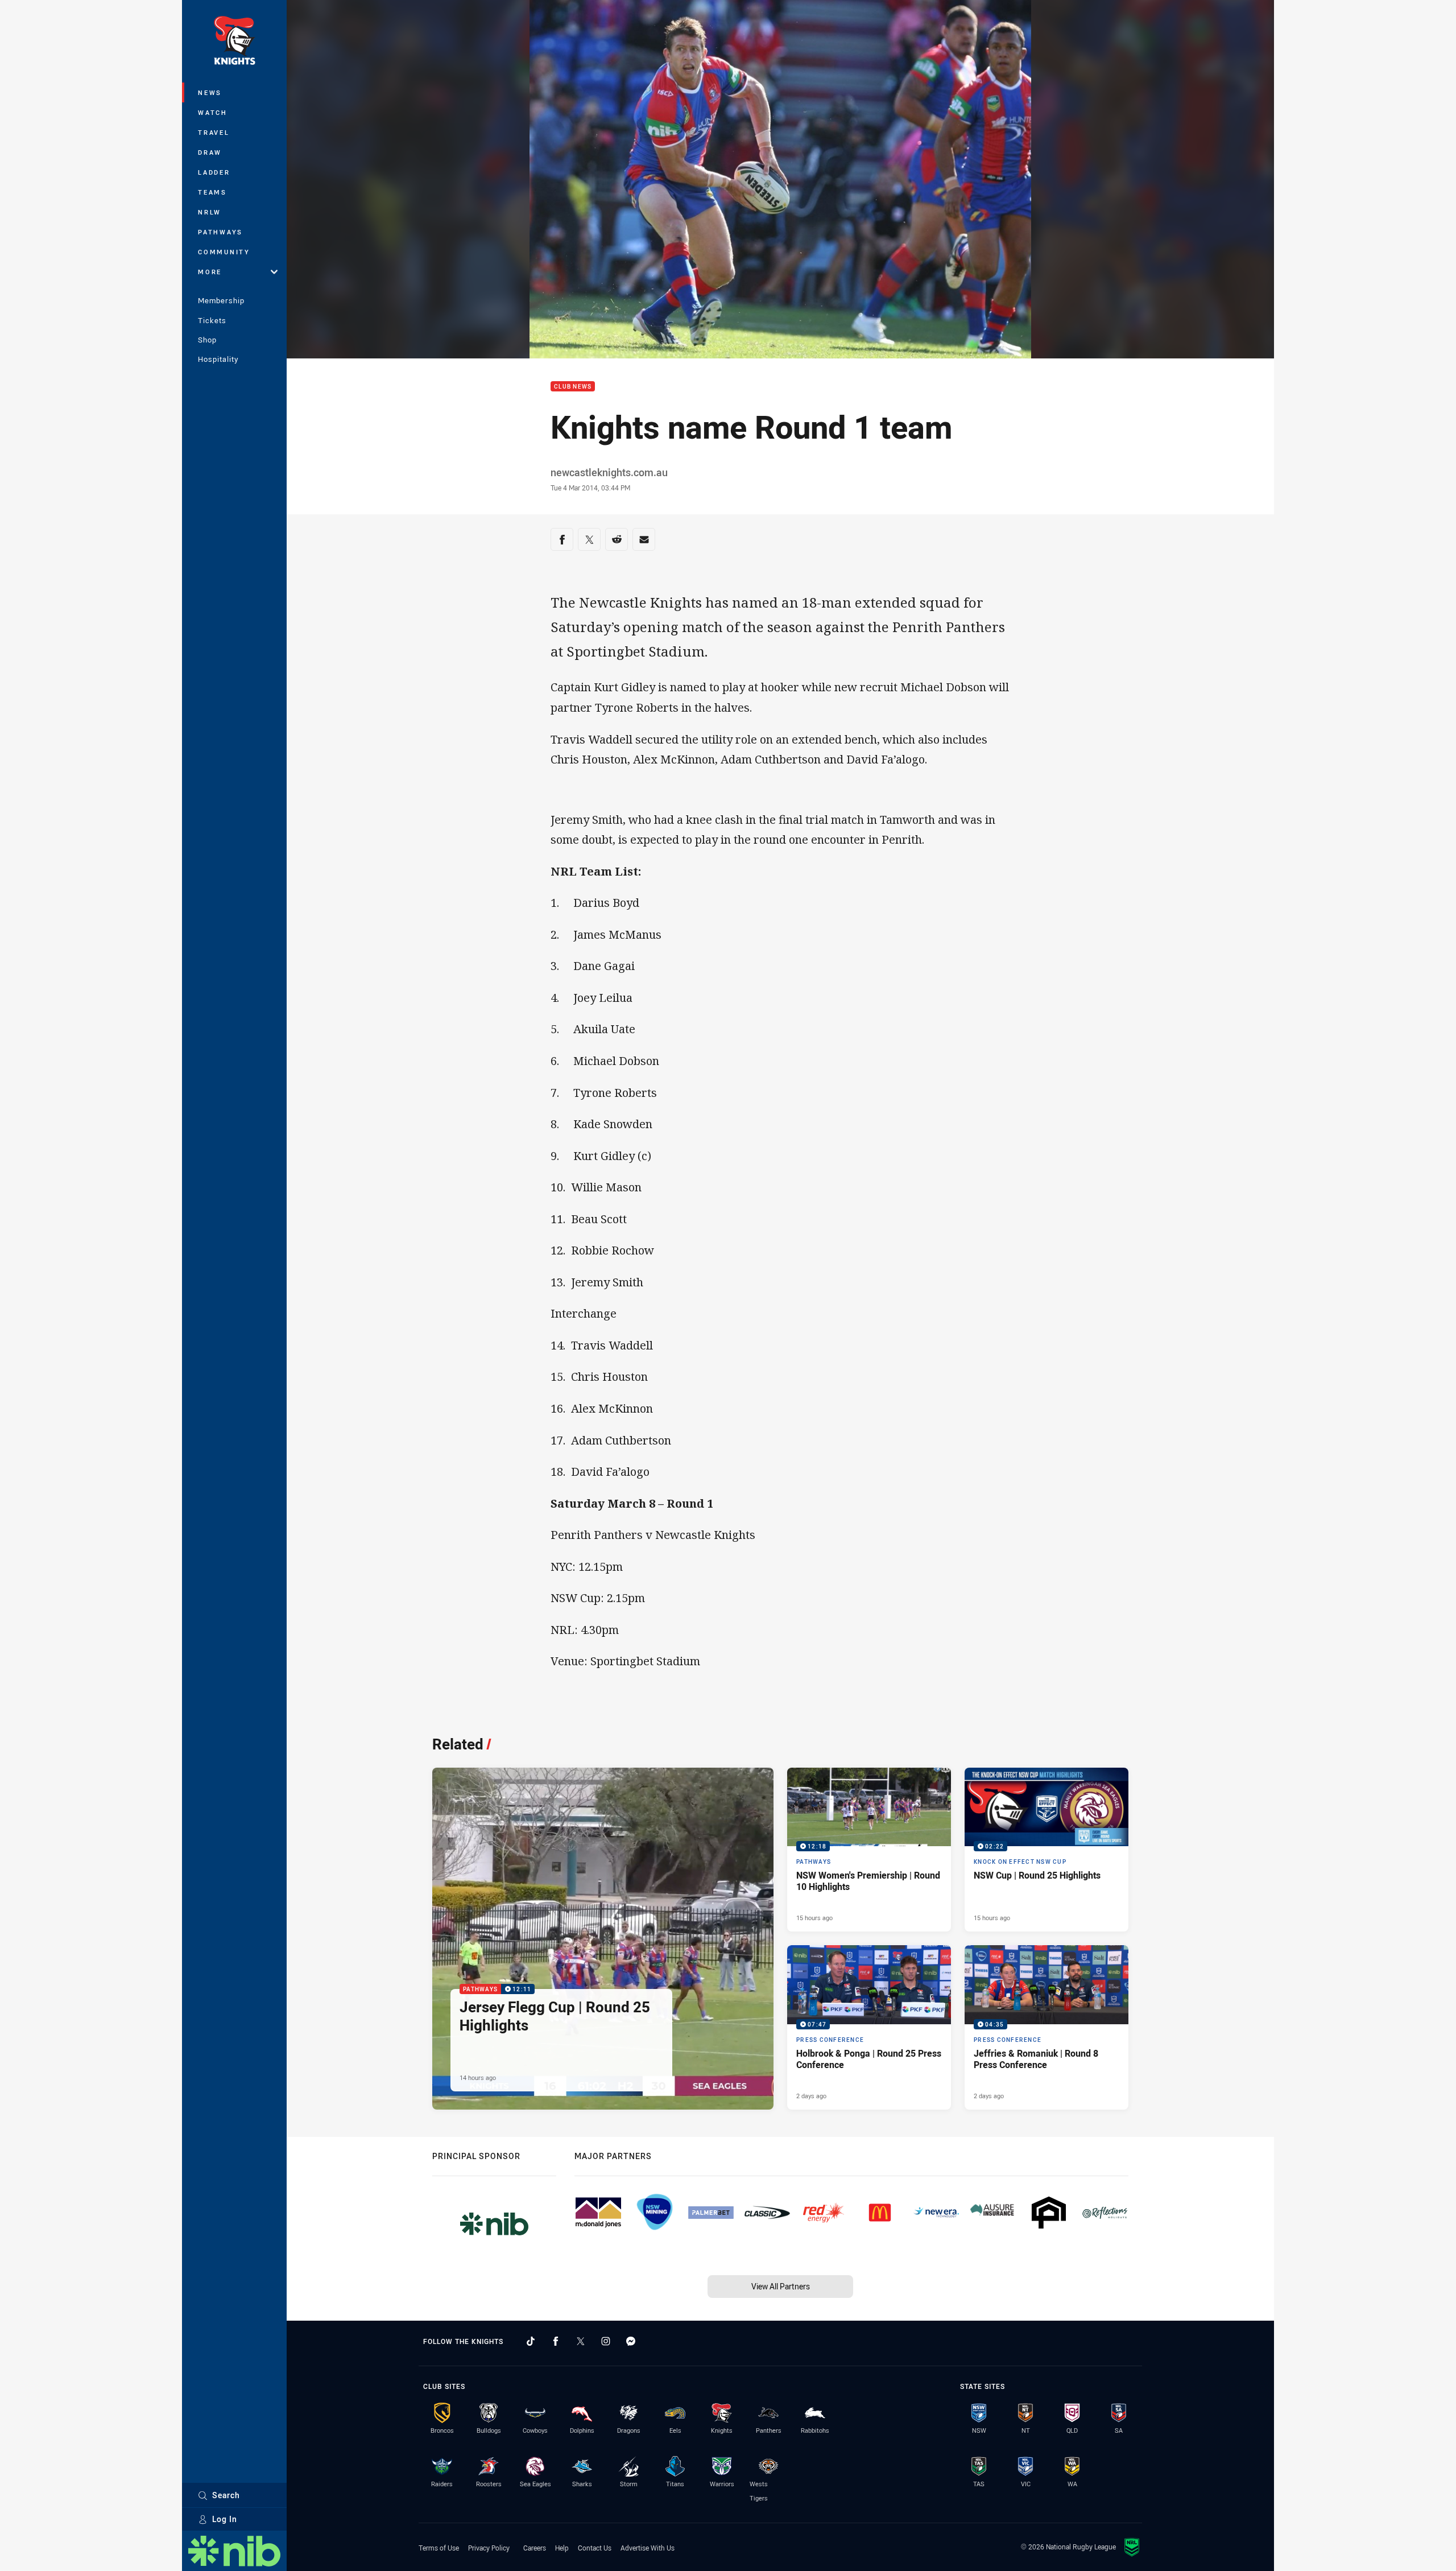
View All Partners (781, 2286)
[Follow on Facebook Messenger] (631, 2341)
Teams (212, 192)
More (210, 272)
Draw (210, 152)
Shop (207, 340)
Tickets (212, 320)
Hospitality (218, 359)
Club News (573, 387)
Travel (214, 132)
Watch (213, 112)
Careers (535, 2548)
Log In (225, 2519)
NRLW (210, 212)
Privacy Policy (489, 2548)
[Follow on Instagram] (606, 2341)
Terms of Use (439, 2548)
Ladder (214, 172)
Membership (221, 300)
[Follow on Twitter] (581, 2341)
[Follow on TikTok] (531, 2341)
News (210, 92)
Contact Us (595, 2548)
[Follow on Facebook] (556, 2341)
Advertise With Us (648, 2548)
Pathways (220, 232)
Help (562, 2548)
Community (224, 252)
